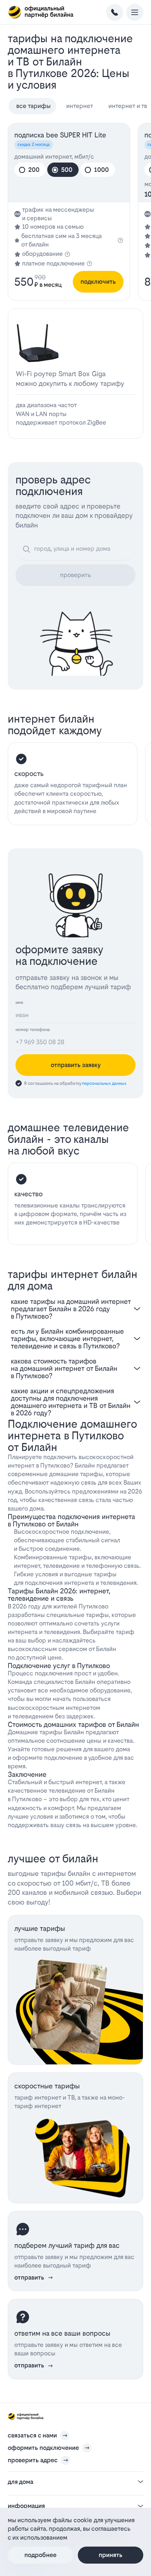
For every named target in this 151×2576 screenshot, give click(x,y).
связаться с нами (32, 2435)
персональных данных (104, 1083)
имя (19, 1003)
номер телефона (33, 1030)
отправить (29, 2277)
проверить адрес (33, 2460)
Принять (111, 2555)
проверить (75, 575)
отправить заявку (76, 1065)
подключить (98, 282)
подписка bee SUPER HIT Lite (60, 135)
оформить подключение (43, 2448)
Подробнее (40, 2555)
